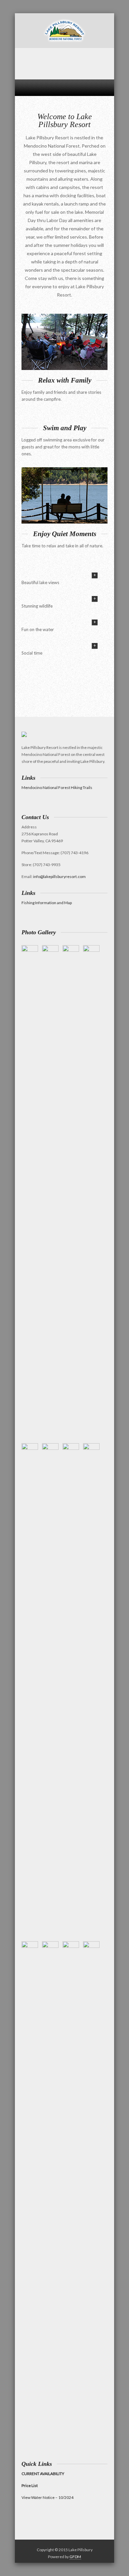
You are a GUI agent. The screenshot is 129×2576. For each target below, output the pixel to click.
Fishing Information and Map (47, 903)
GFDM (75, 2557)
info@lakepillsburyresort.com (59, 876)
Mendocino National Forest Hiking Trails (57, 787)
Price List (30, 2485)
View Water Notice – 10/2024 (47, 2497)
